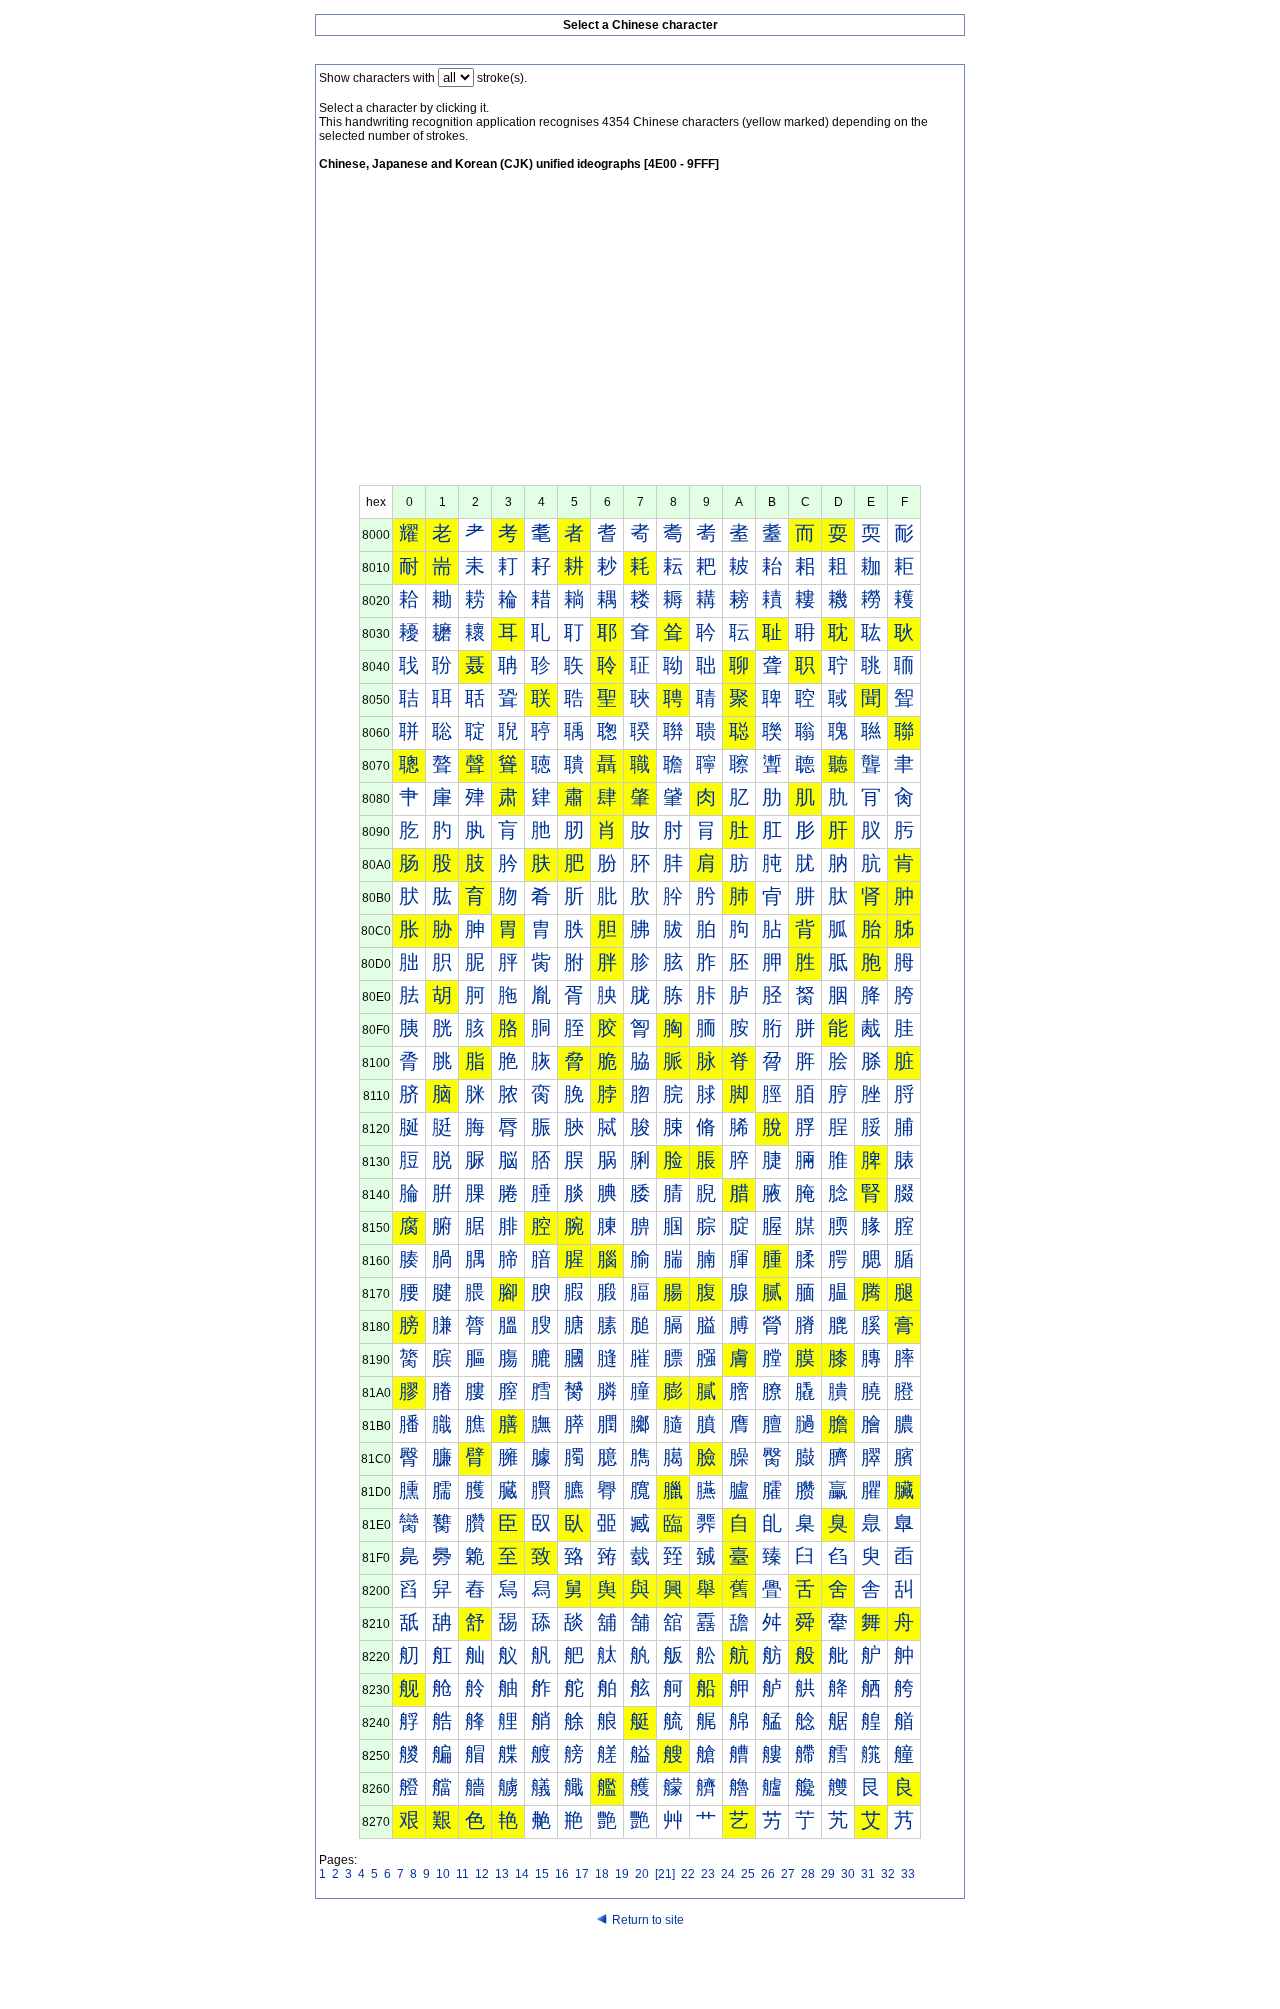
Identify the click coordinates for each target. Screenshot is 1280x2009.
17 (582, 1874)
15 (542, 1874)
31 (868, 1874)
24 (728, 1874)
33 (908, 1874)
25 (748, 1874)
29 (828, 1874)
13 (502, 1874)
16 (562, 1874)
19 (622, 1874)
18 (602, 1874)
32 (888, 1874)
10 (443, 1874)
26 (768, 1874)
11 (462, 1874)
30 (848, 1874)
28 (808, 1874)
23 (708, 1874)
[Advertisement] (640, 335)
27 (788, 1874)
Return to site (648, 1920)
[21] (665, 1874)
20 (642, 1874)
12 (482, 1874)
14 (522, 1874)
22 (688, 1874)
